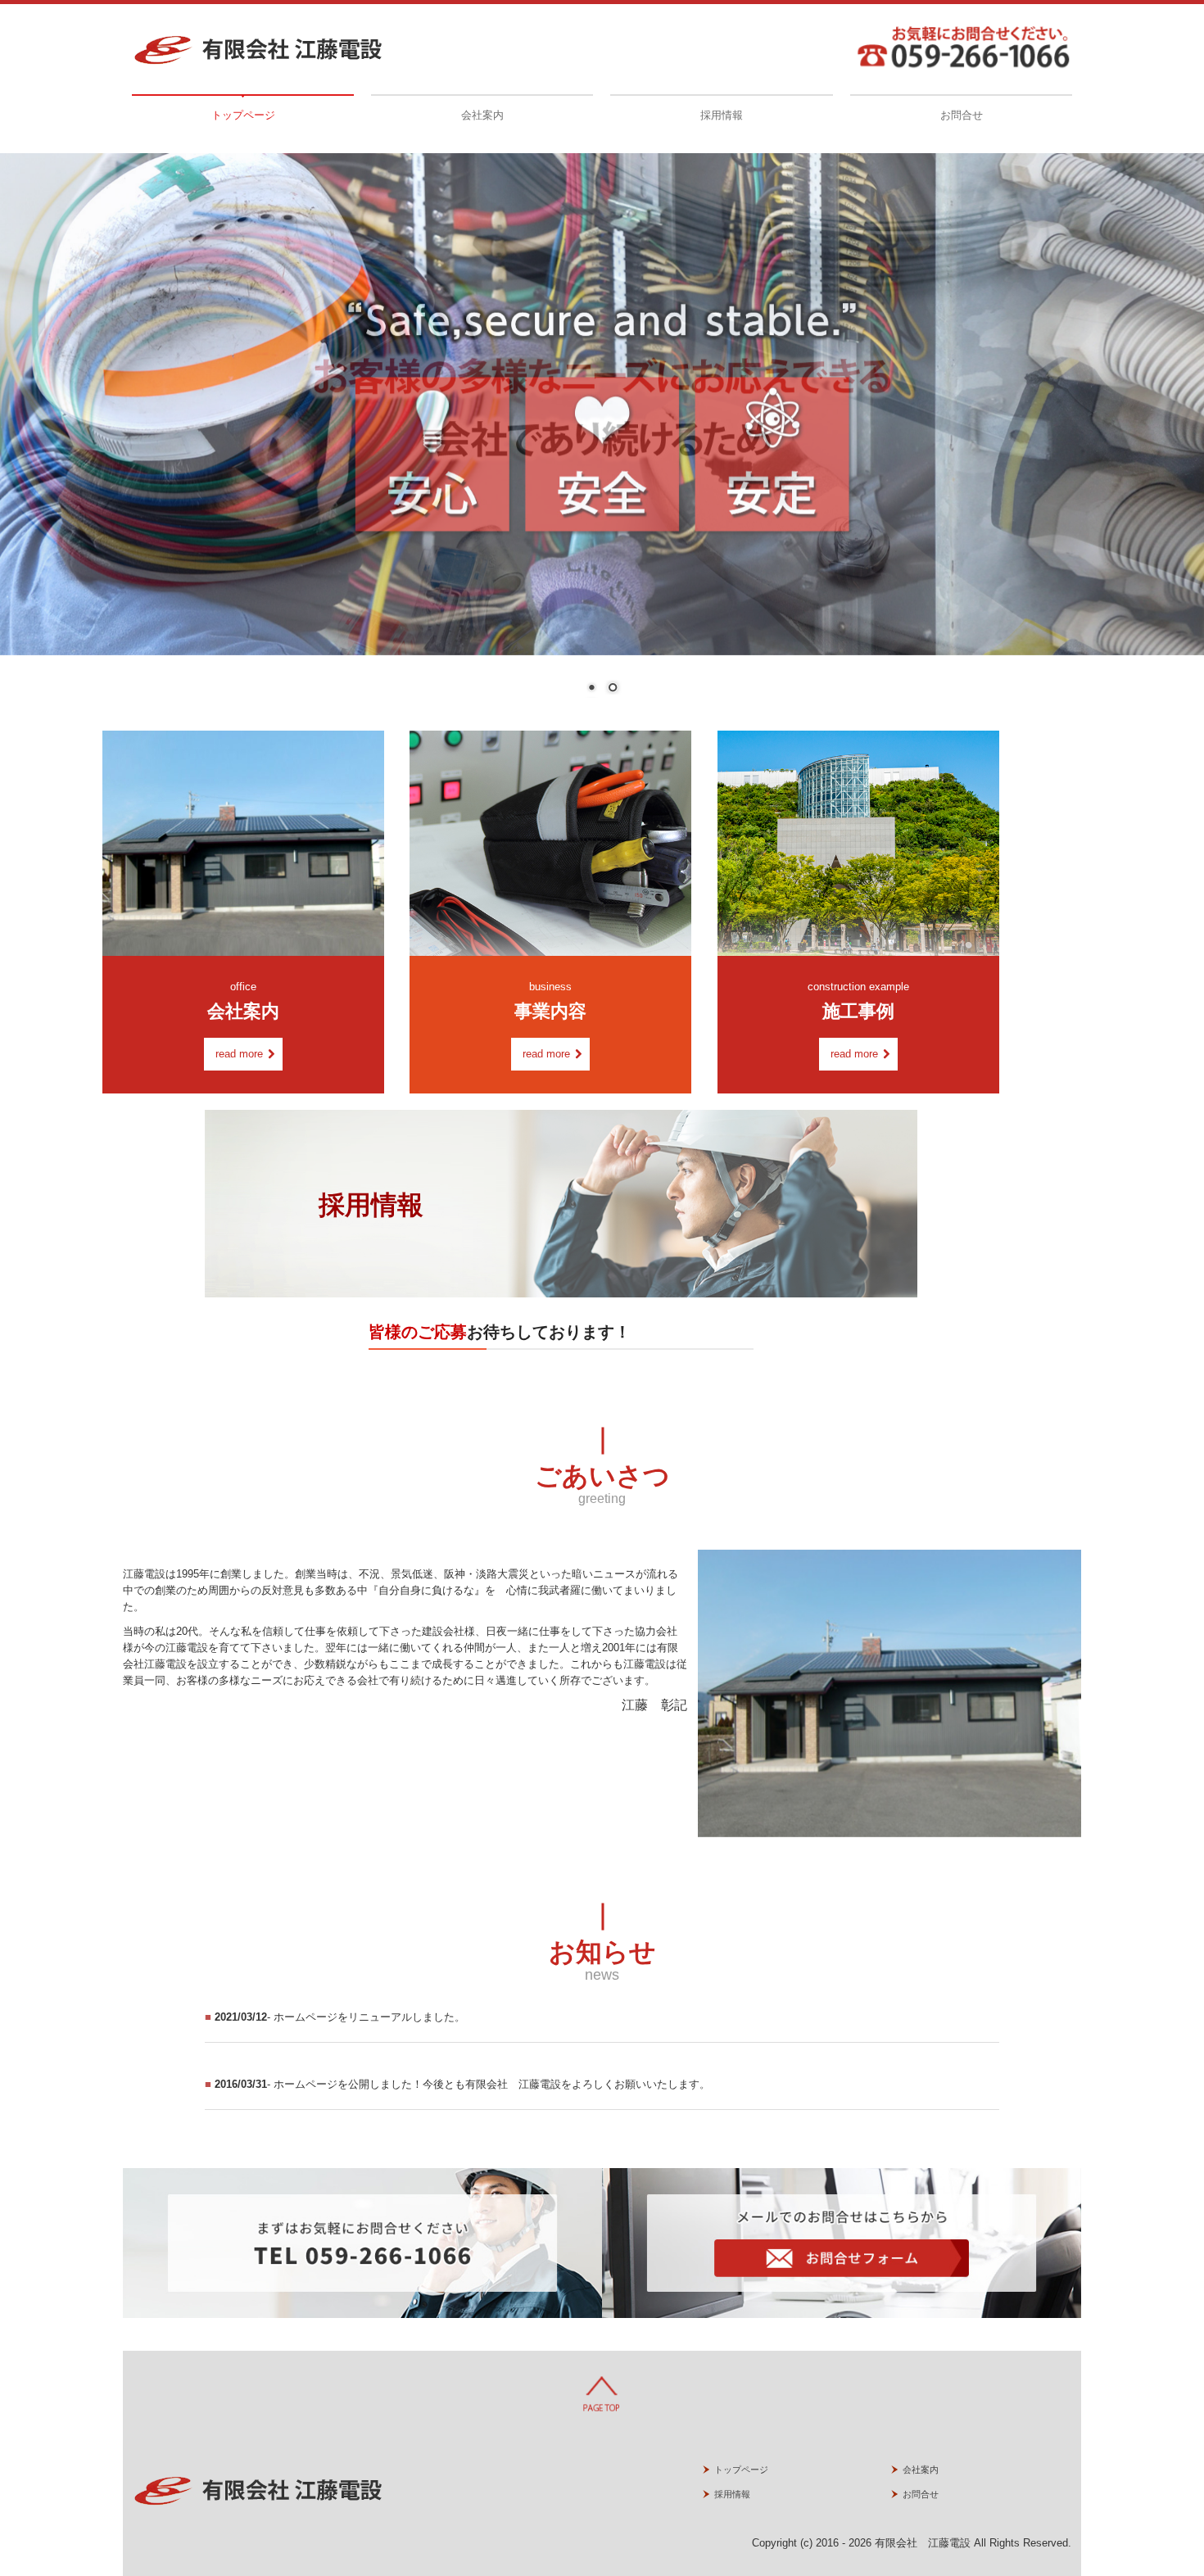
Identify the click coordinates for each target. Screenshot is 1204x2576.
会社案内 (482, 115)
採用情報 (722, 115)
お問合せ (962, 115)
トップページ (243, 115)
